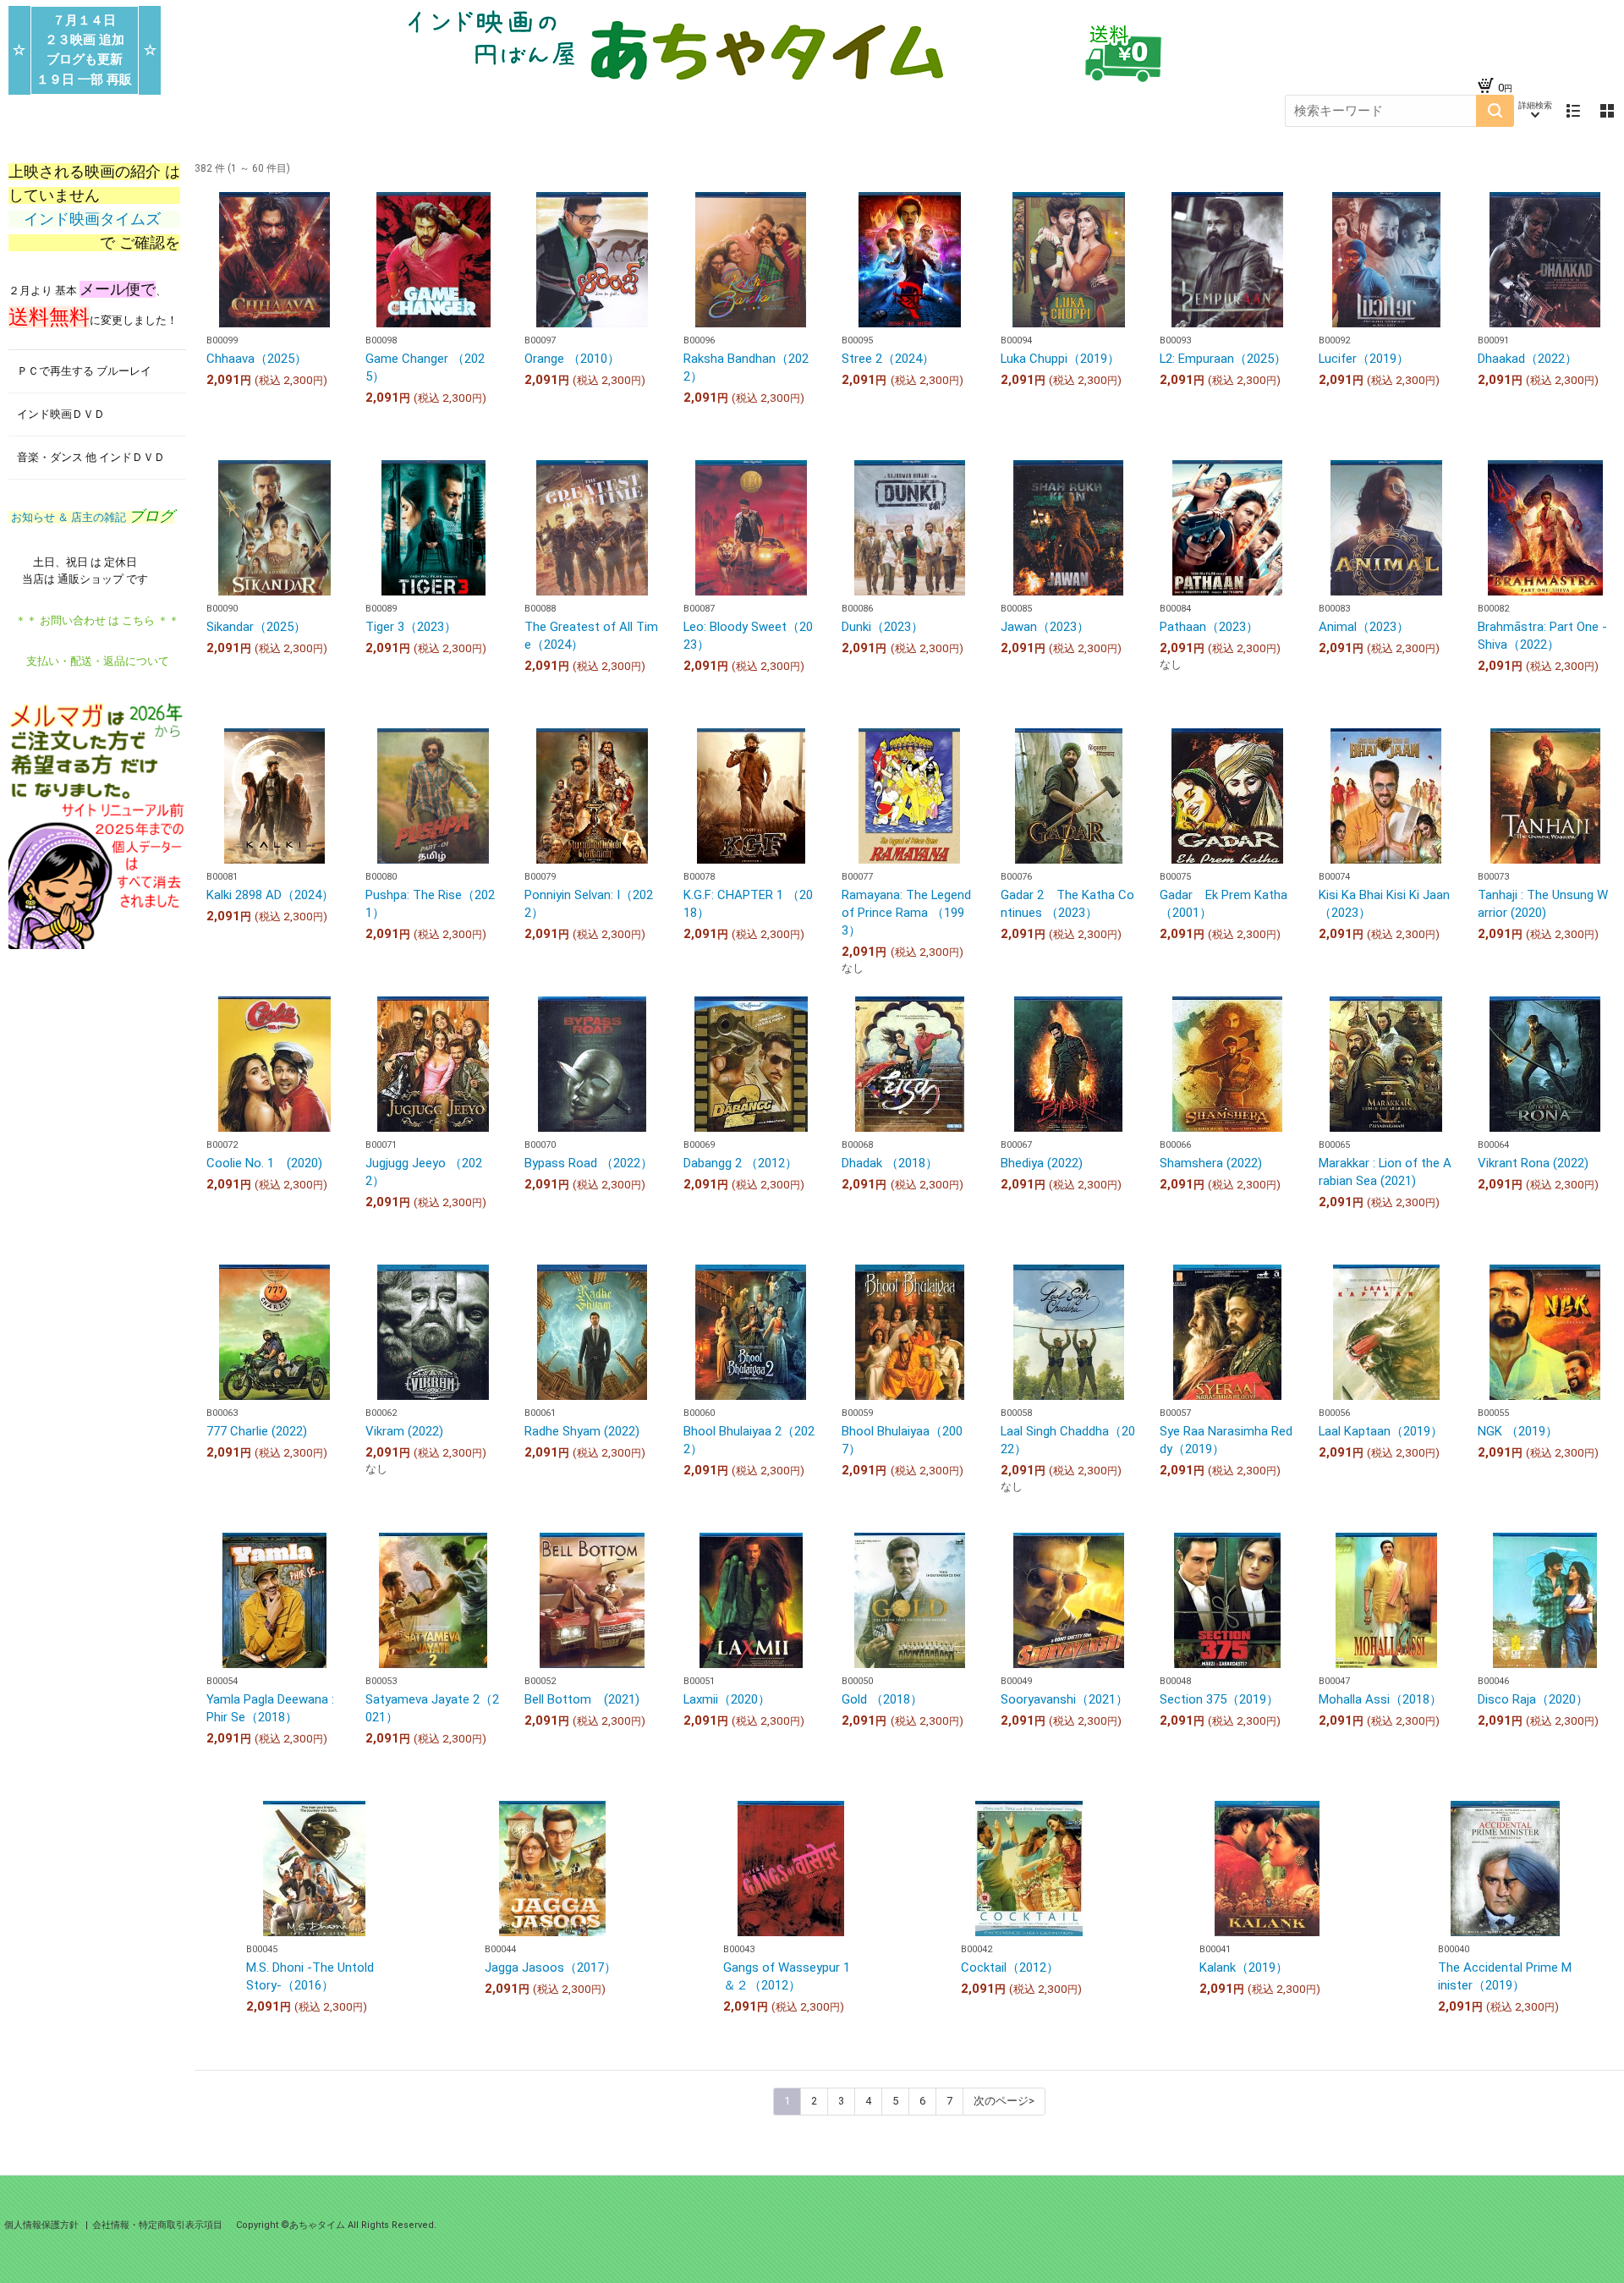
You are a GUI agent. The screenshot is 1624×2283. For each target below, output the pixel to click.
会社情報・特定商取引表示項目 (157, 2225)
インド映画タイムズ (94, 219)
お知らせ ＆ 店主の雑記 (91, 517)
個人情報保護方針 (43, 2225)
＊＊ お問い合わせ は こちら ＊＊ (97, 620)
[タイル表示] (1607, 111)
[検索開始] (1495, 111)
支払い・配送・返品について (98, 661)
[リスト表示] (1573, 111)
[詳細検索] (1535, 111)
